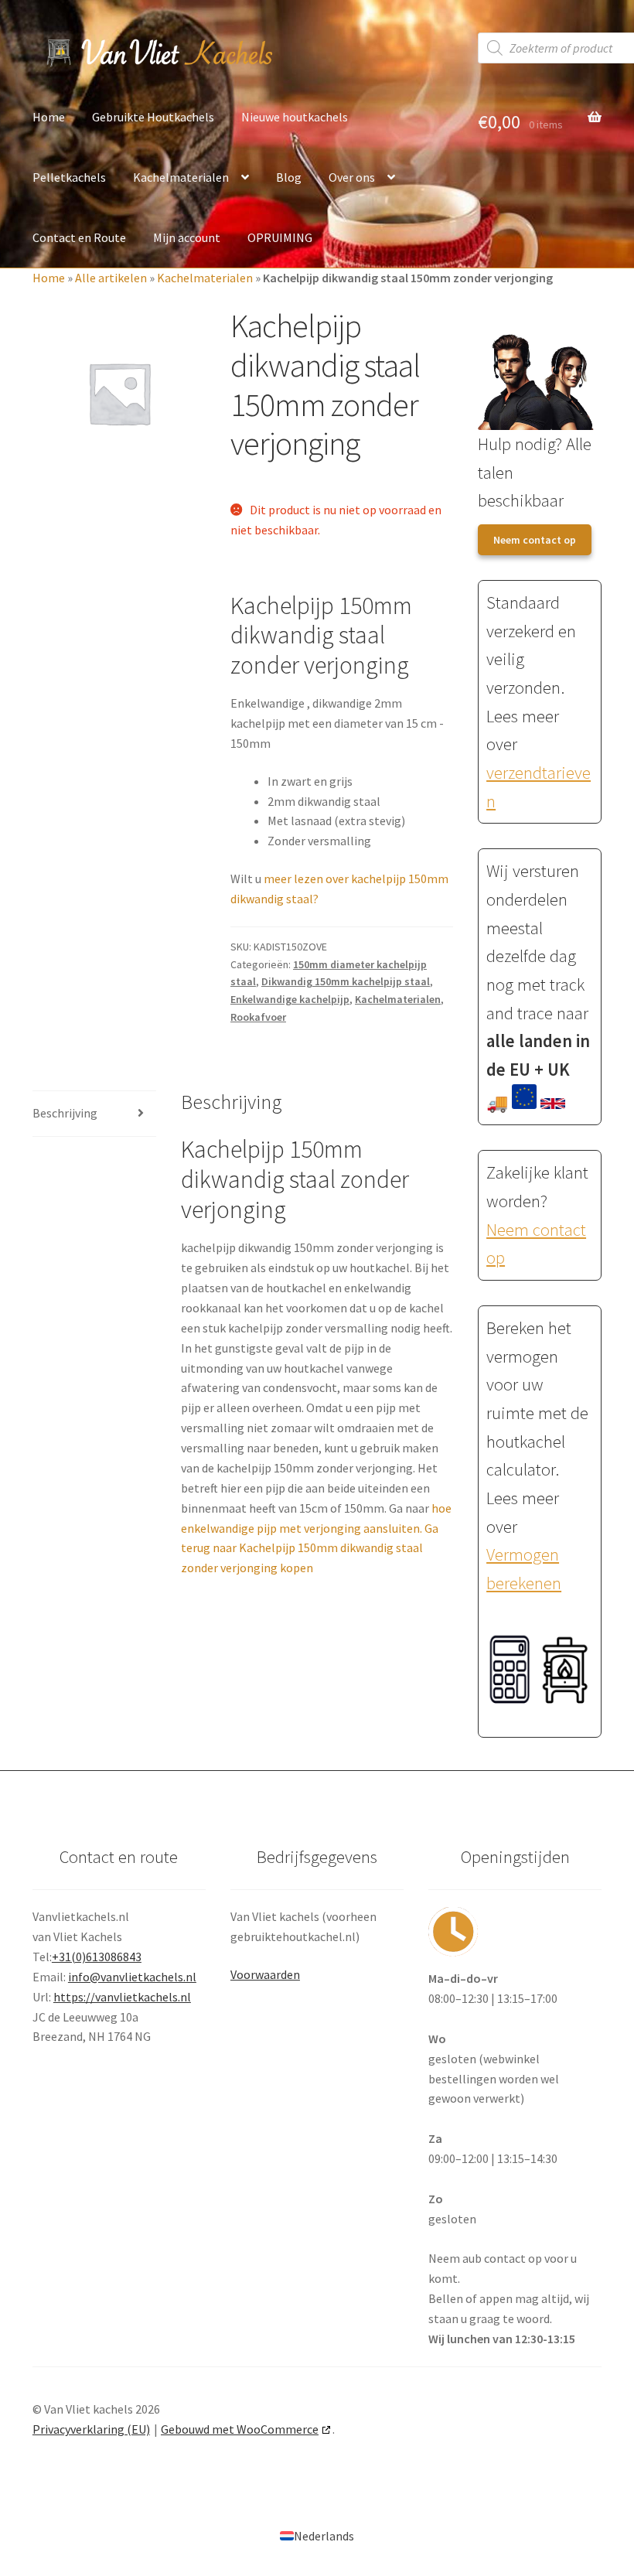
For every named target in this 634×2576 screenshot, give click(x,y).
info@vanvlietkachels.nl (132, 1977)
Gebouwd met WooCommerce (240, 2429)
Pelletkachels (69, 177)
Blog (289, 177)
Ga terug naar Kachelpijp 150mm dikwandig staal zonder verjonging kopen (310, 1548)
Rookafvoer (258, 1017)
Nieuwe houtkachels (295, 117)
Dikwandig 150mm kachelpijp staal (346, 981)
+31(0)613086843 (97, 1957)
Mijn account (187, 237)
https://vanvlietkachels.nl (122, 1997)
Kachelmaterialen (181, 177)
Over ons (352, 177)
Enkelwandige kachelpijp (290, 999)
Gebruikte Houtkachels (153, 117)
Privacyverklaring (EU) (91, 2429)
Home (49, 117)
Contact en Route (79, 237)
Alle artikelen (111, 278)
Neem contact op (535, 540)
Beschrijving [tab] (65, 1113)
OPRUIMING (280, 237)
